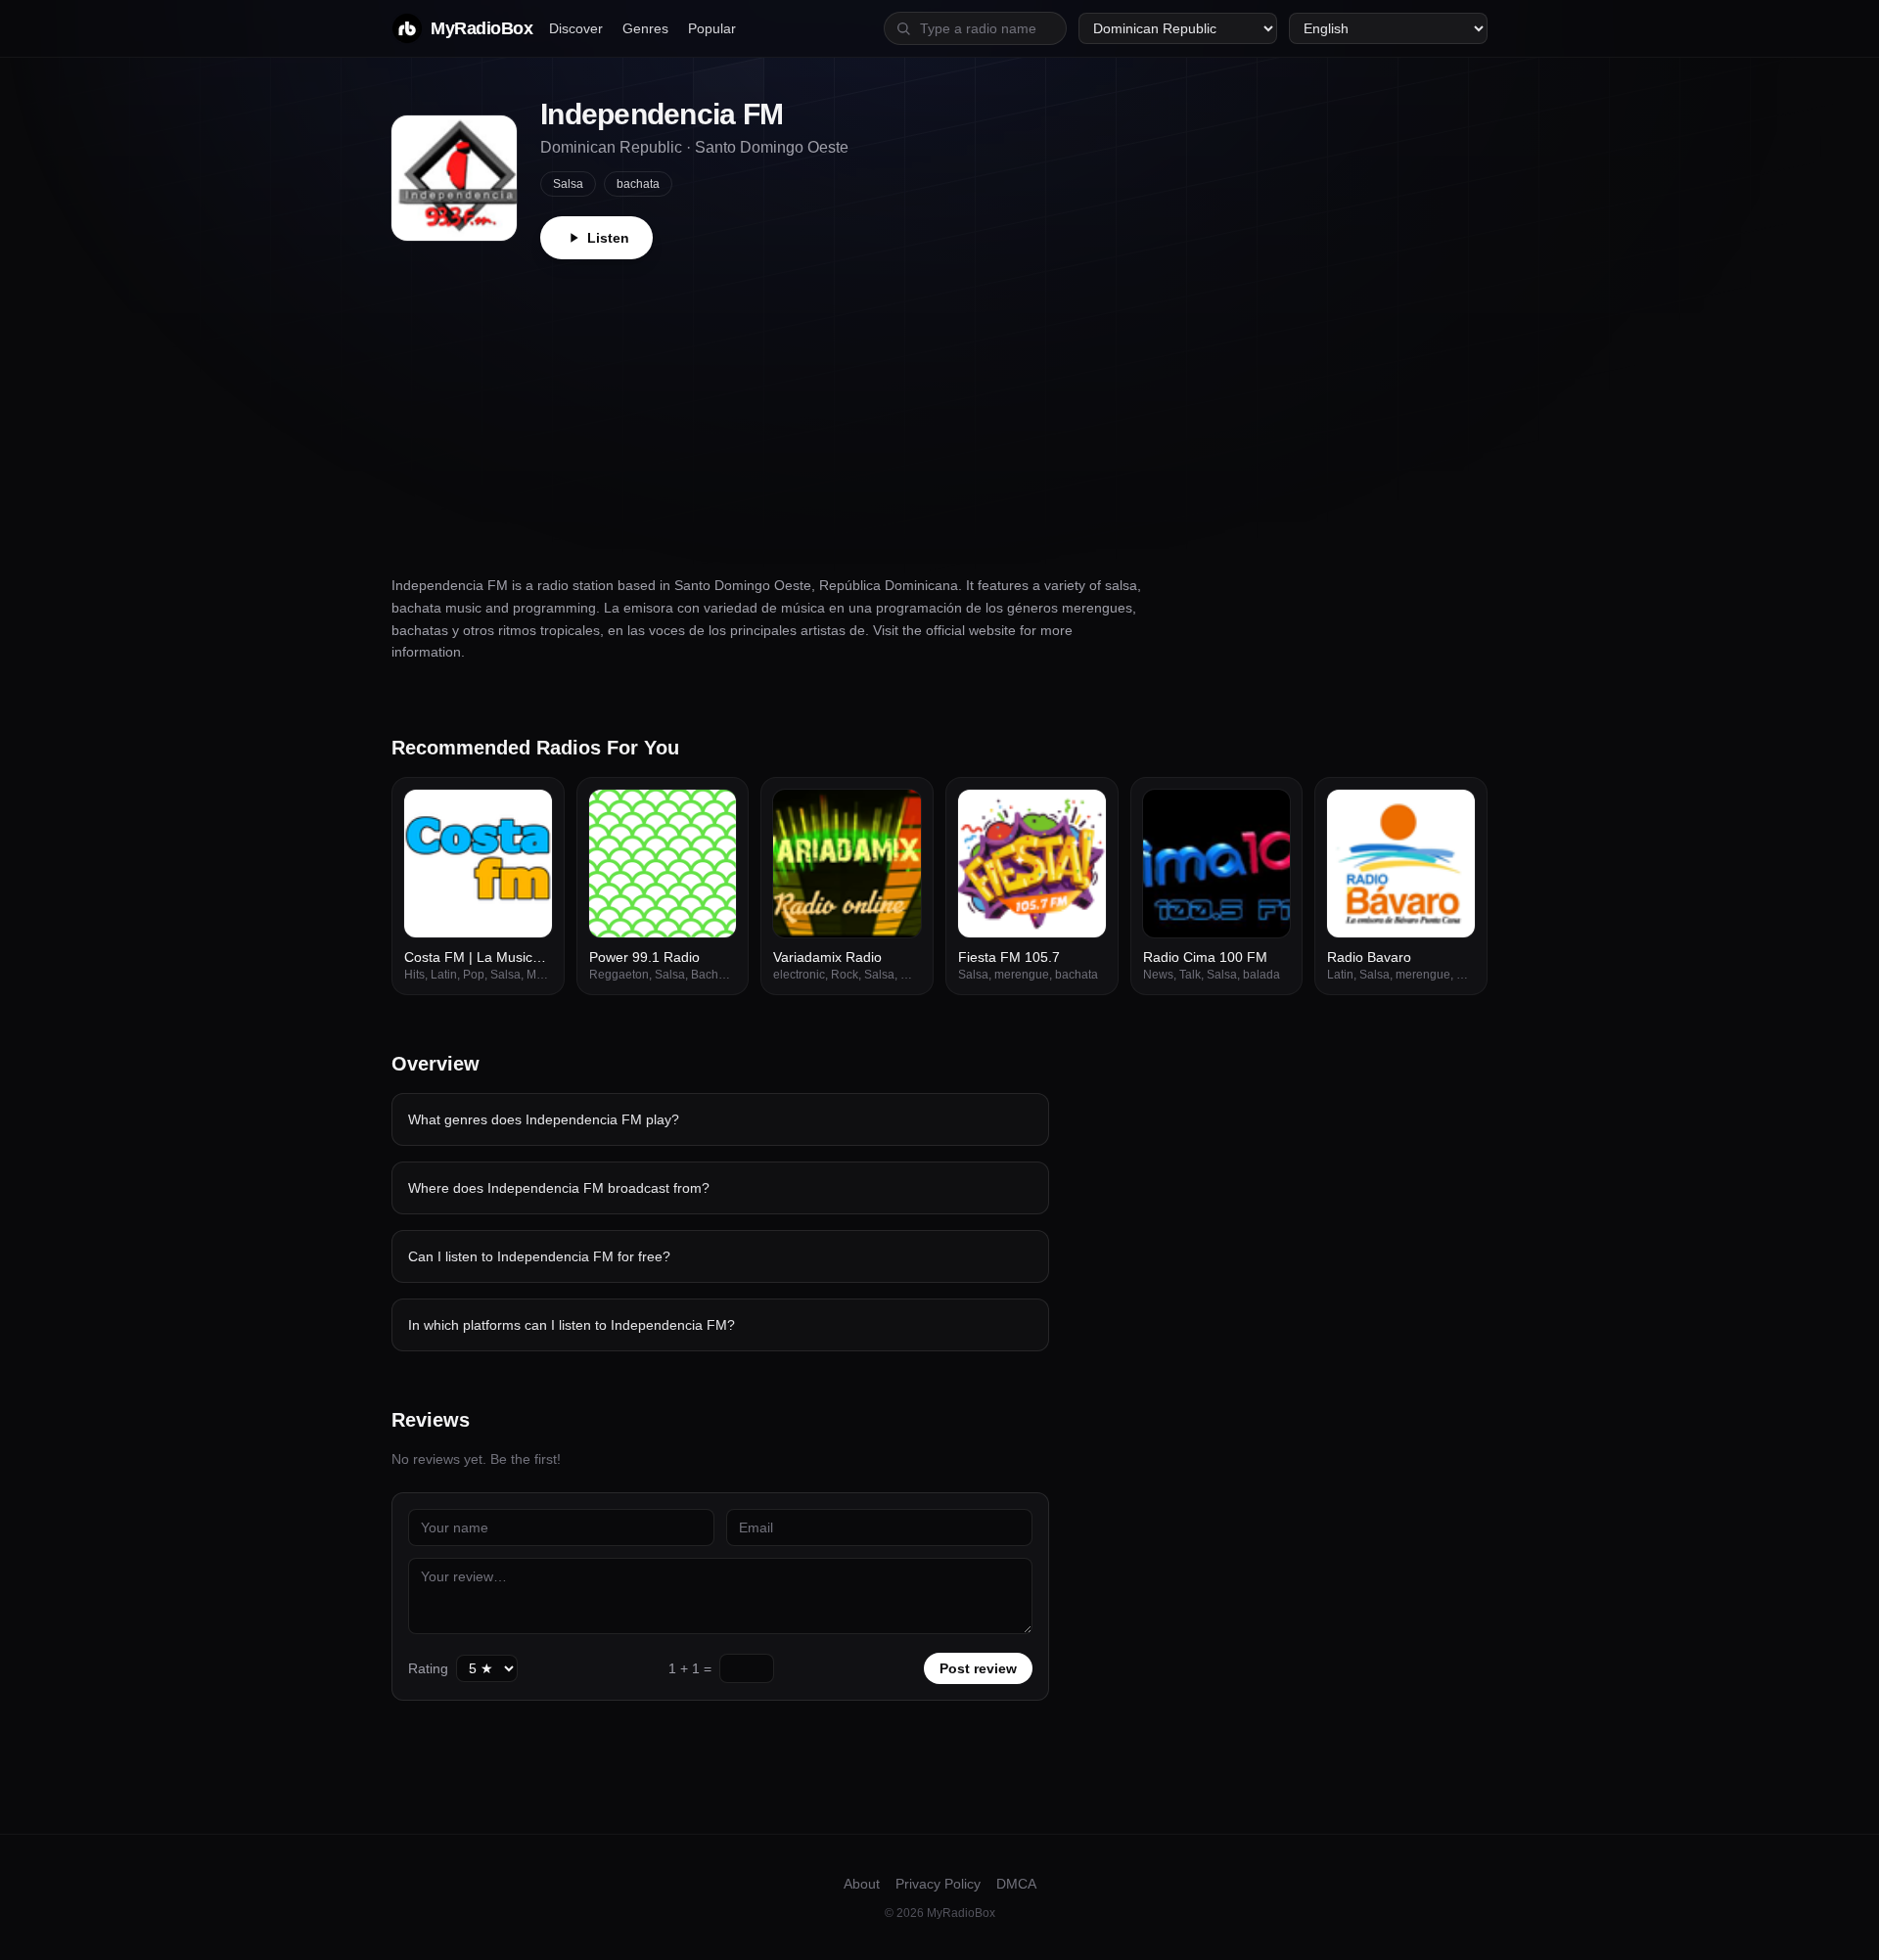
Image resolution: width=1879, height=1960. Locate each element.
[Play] (527, 815)
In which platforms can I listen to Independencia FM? (572, 1325)
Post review (978, 1668)
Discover (576, 28)
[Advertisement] (939, 406)
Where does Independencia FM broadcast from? (559, 1188)
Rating (428, 1668)
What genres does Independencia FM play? (544, 1119)
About (862, 1884)
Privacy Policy (938, 1884)
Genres (645, 28)
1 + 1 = (690, 1668)
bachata (638, 184)
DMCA (1016, 1884)
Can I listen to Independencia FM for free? (539, 1256)
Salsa (568, 184)
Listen (608, 238)
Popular (712, 28)
